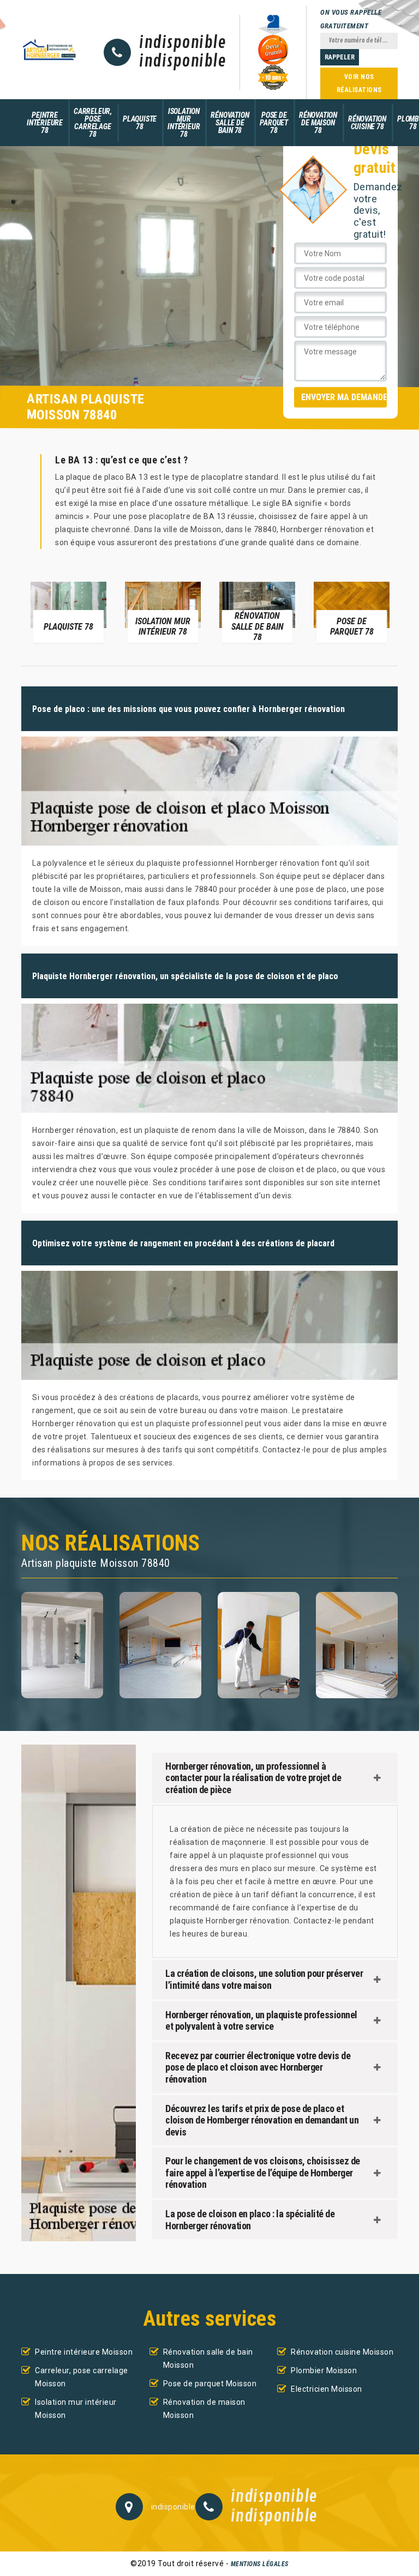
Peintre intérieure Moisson (84, 2352)
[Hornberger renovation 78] (49, 49)
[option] (68, 612)
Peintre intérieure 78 (45, 123)
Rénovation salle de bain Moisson (208, 2358)
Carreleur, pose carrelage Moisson (82, 2377)
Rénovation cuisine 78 (367, 123)
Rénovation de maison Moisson (204, 2409)
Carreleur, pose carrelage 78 (93, 123)
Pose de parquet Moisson (210, 2384)
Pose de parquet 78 (274, 123)
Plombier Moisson (324, 2370)
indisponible (182, 43)
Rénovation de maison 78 (318, 123)
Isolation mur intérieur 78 (184, 123)
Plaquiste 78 (140, 123)
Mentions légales (260, 2564)
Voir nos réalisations (359, 83)
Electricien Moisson (327, 2389)
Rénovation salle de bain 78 (230, 123)
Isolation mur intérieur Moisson (76, 2409)
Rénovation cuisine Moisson (342, 2352)
